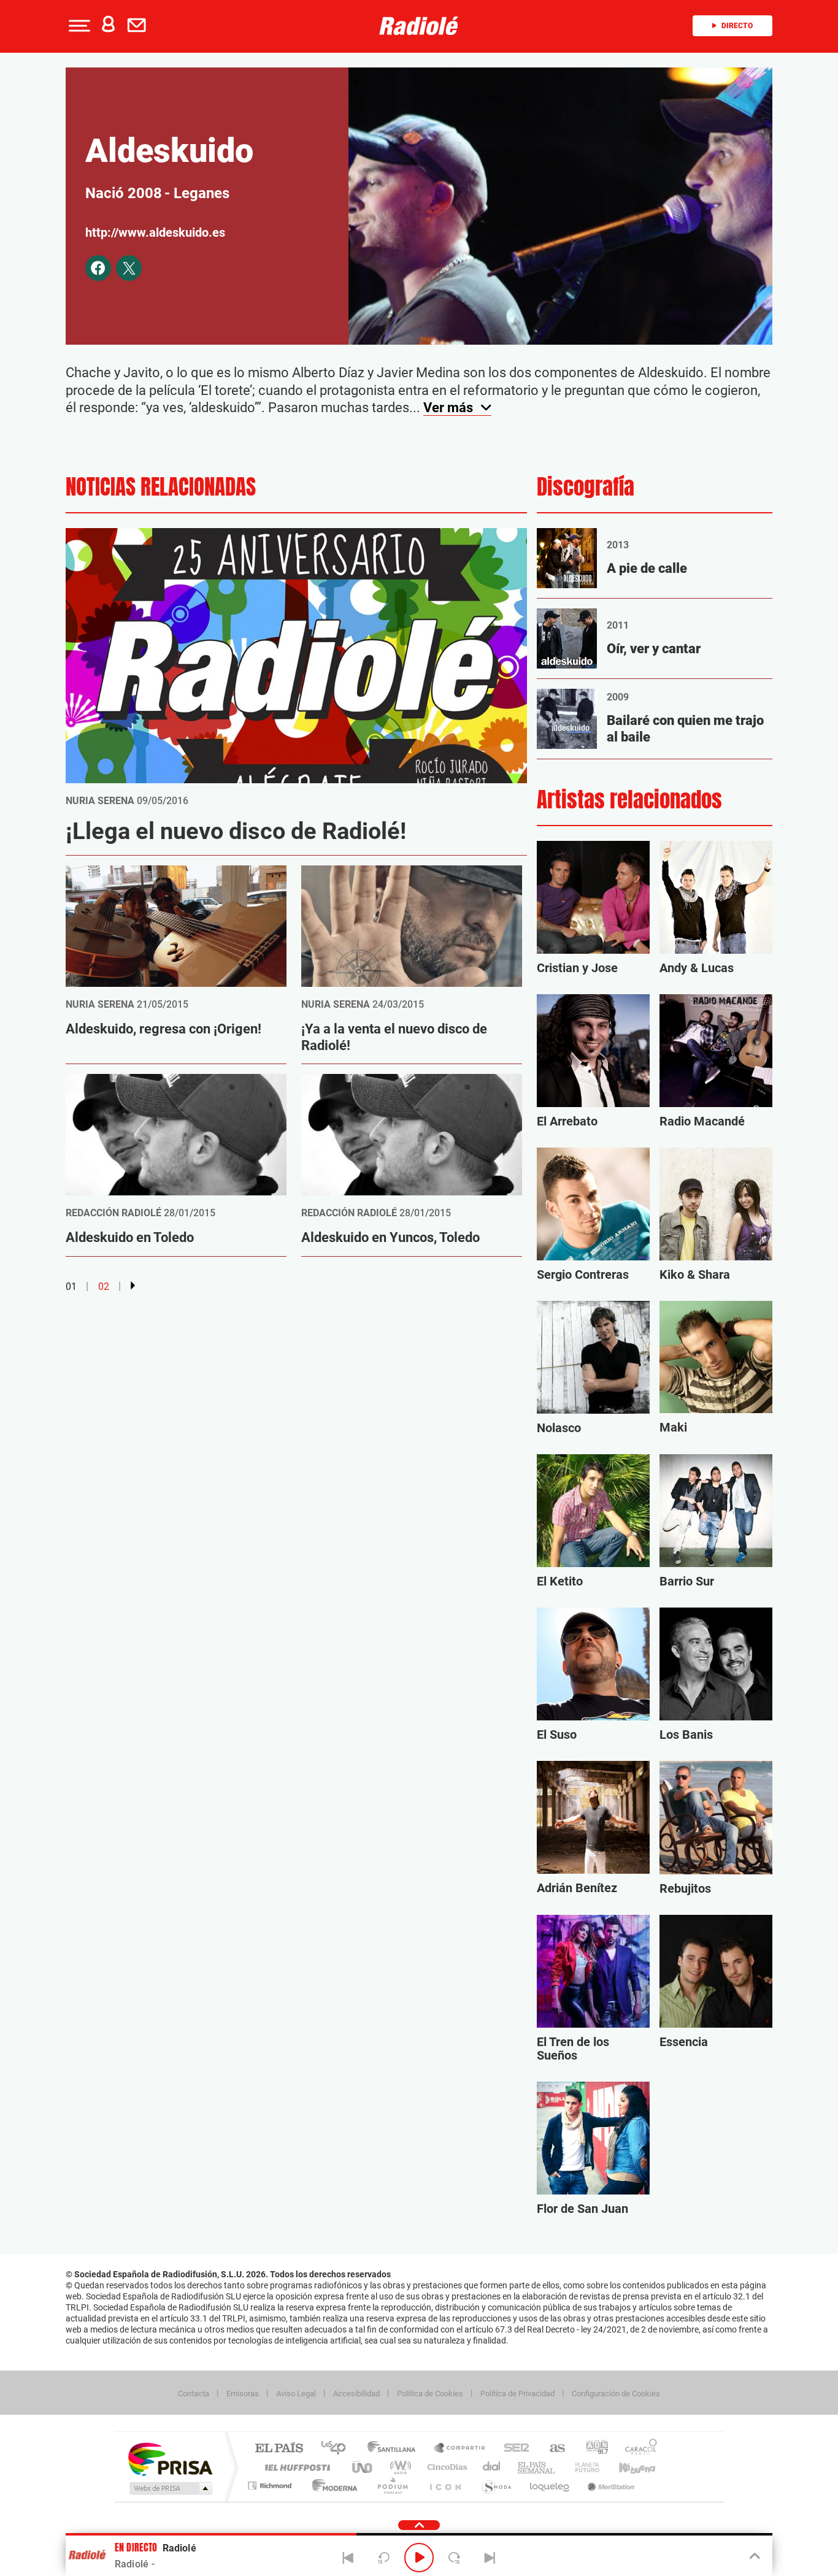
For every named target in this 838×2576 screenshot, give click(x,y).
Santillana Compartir (460, 2449)
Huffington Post (295, 2467)
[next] (133, 1286)
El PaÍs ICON (445, 2486)
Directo (737, 26)
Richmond (271, 2486)
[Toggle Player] (754, 2556)
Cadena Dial (492, 2467)
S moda (496, 2486)
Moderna (332, 2486)
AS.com (552, 2449)
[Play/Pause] (419, 2558)
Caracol (637, 2449)
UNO (363, 2467)
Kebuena (626, 2467)
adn (592, 2449)
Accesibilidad (356, 2394)
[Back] (348, 2558)
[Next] (490, 2558)
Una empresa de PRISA (170, 2459)
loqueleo (550, 2486)
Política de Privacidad (517, 2394)
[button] (78, 26)
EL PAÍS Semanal (537, 2467)
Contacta (194, 2394)
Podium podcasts (392, 2486)
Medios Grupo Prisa (170, 2488)
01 (71, 1286)
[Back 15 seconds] (383, 2558)
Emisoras (243, 2394)
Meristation (609, 2486)
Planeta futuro (582, 2467)
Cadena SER (513, 2449)
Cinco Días (445, 2467)
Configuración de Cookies (616, 2394)
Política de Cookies (430, 2394)
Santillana (395, 2449)
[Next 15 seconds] (455, 2558)
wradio (398, 2467)
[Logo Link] (419, 26)
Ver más (450, 408)
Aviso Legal (296, 2394)
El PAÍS (279, 2449)
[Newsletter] (139, 26)
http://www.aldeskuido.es (155, 232)
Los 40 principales (338, 2449)
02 (104, 1286)
